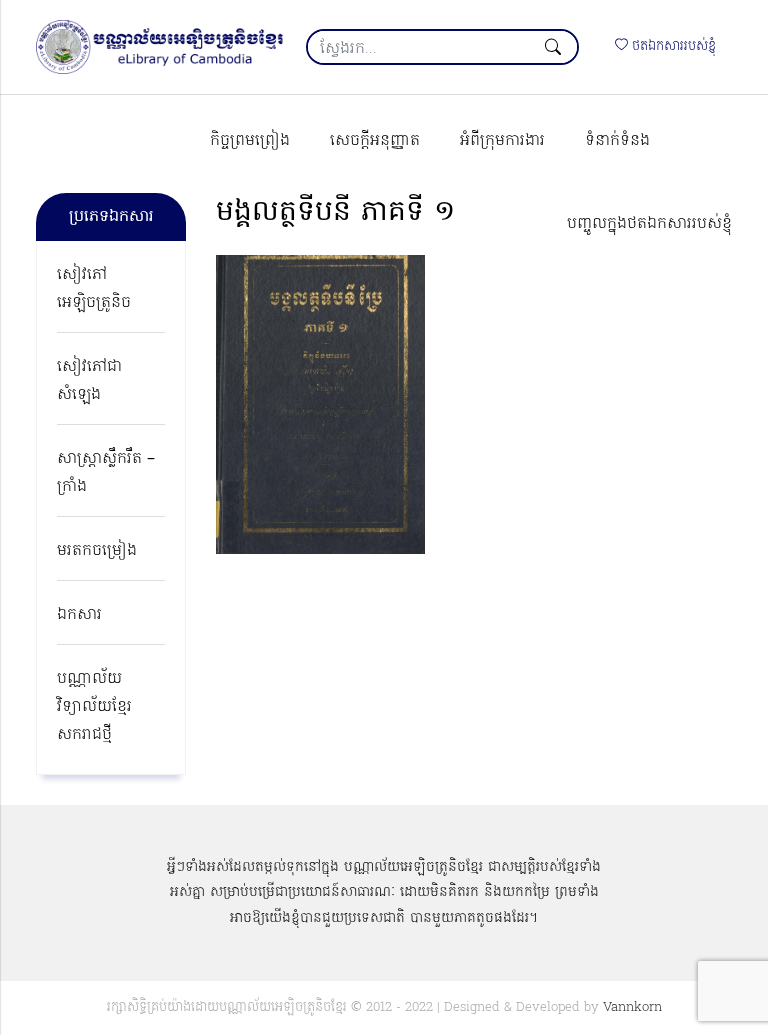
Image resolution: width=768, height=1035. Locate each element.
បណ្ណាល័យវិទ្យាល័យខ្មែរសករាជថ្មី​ (94, 707)
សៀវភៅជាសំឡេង (89, 381)
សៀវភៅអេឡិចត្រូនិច (94, 289)
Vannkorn (632, 1007)
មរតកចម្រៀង (97, 551)
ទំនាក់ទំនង (617, 141)
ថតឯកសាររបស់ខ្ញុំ (672, 46)
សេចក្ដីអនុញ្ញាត (375, 141)
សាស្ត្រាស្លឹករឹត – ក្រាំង (106, 473)
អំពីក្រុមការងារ (502, 141)
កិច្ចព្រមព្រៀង (250, 141)
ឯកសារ (79, 615)
